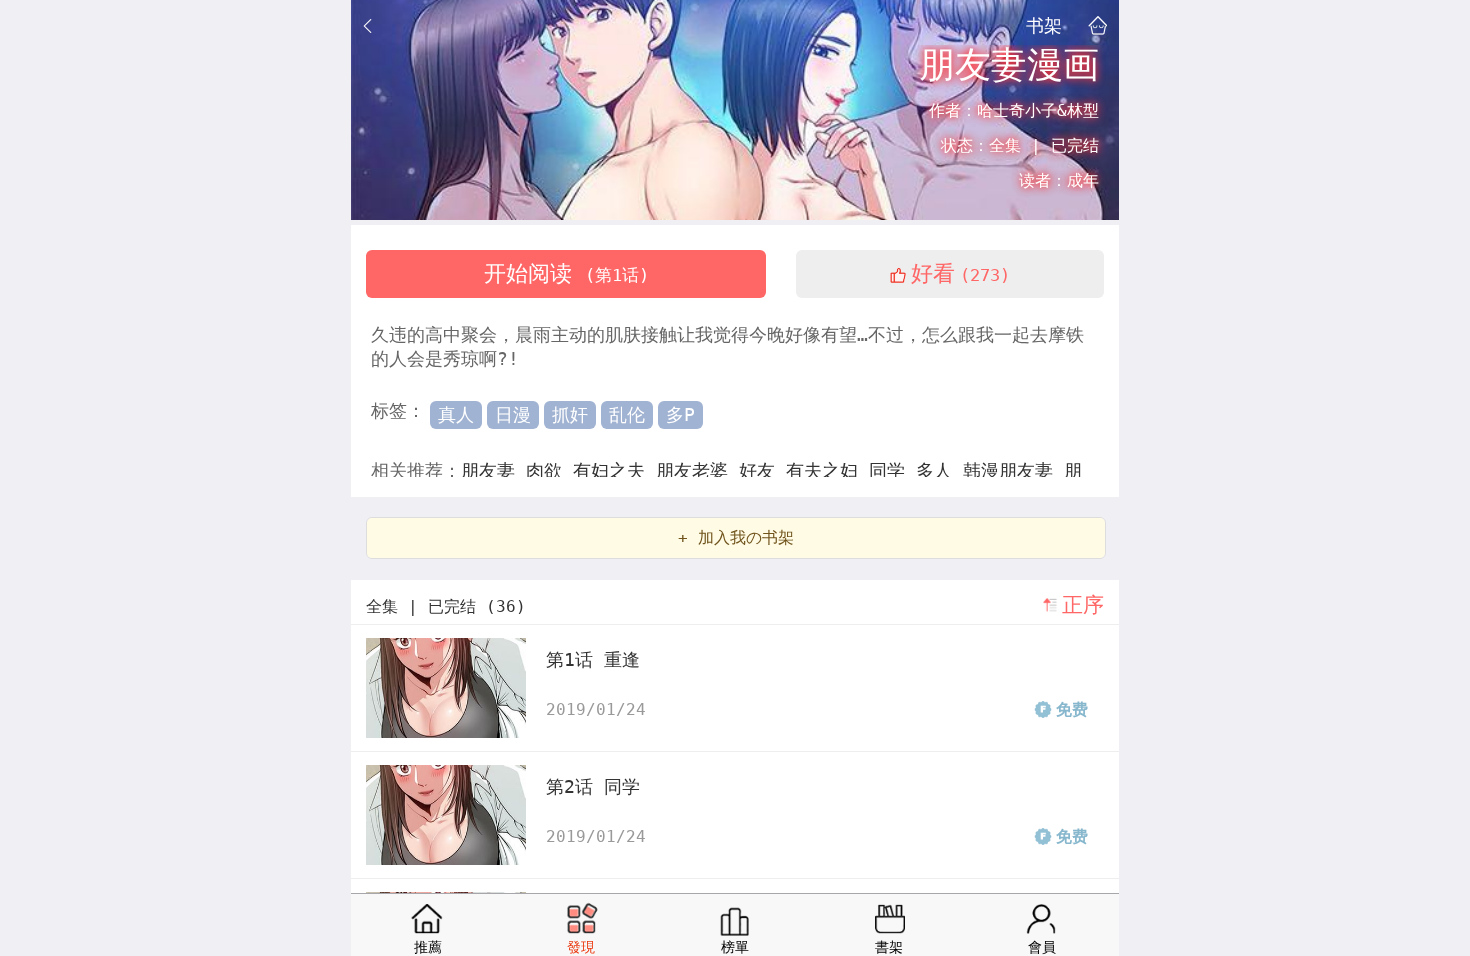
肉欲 (549, 470)
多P (680, 414)
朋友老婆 (697, 470)
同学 (892, 470)
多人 (939, 470)
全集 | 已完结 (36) (446, 606)
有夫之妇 (827, 470)
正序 (1083, 605)
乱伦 (627, 414)
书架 (1044, 25)
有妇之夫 (614, 470)
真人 (456, 414)
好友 (762, 470)
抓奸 (570, 414)
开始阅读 (566, 273)
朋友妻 (493, 470)
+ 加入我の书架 (736, 537)
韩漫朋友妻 (1013, 470)
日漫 (513, 414)
